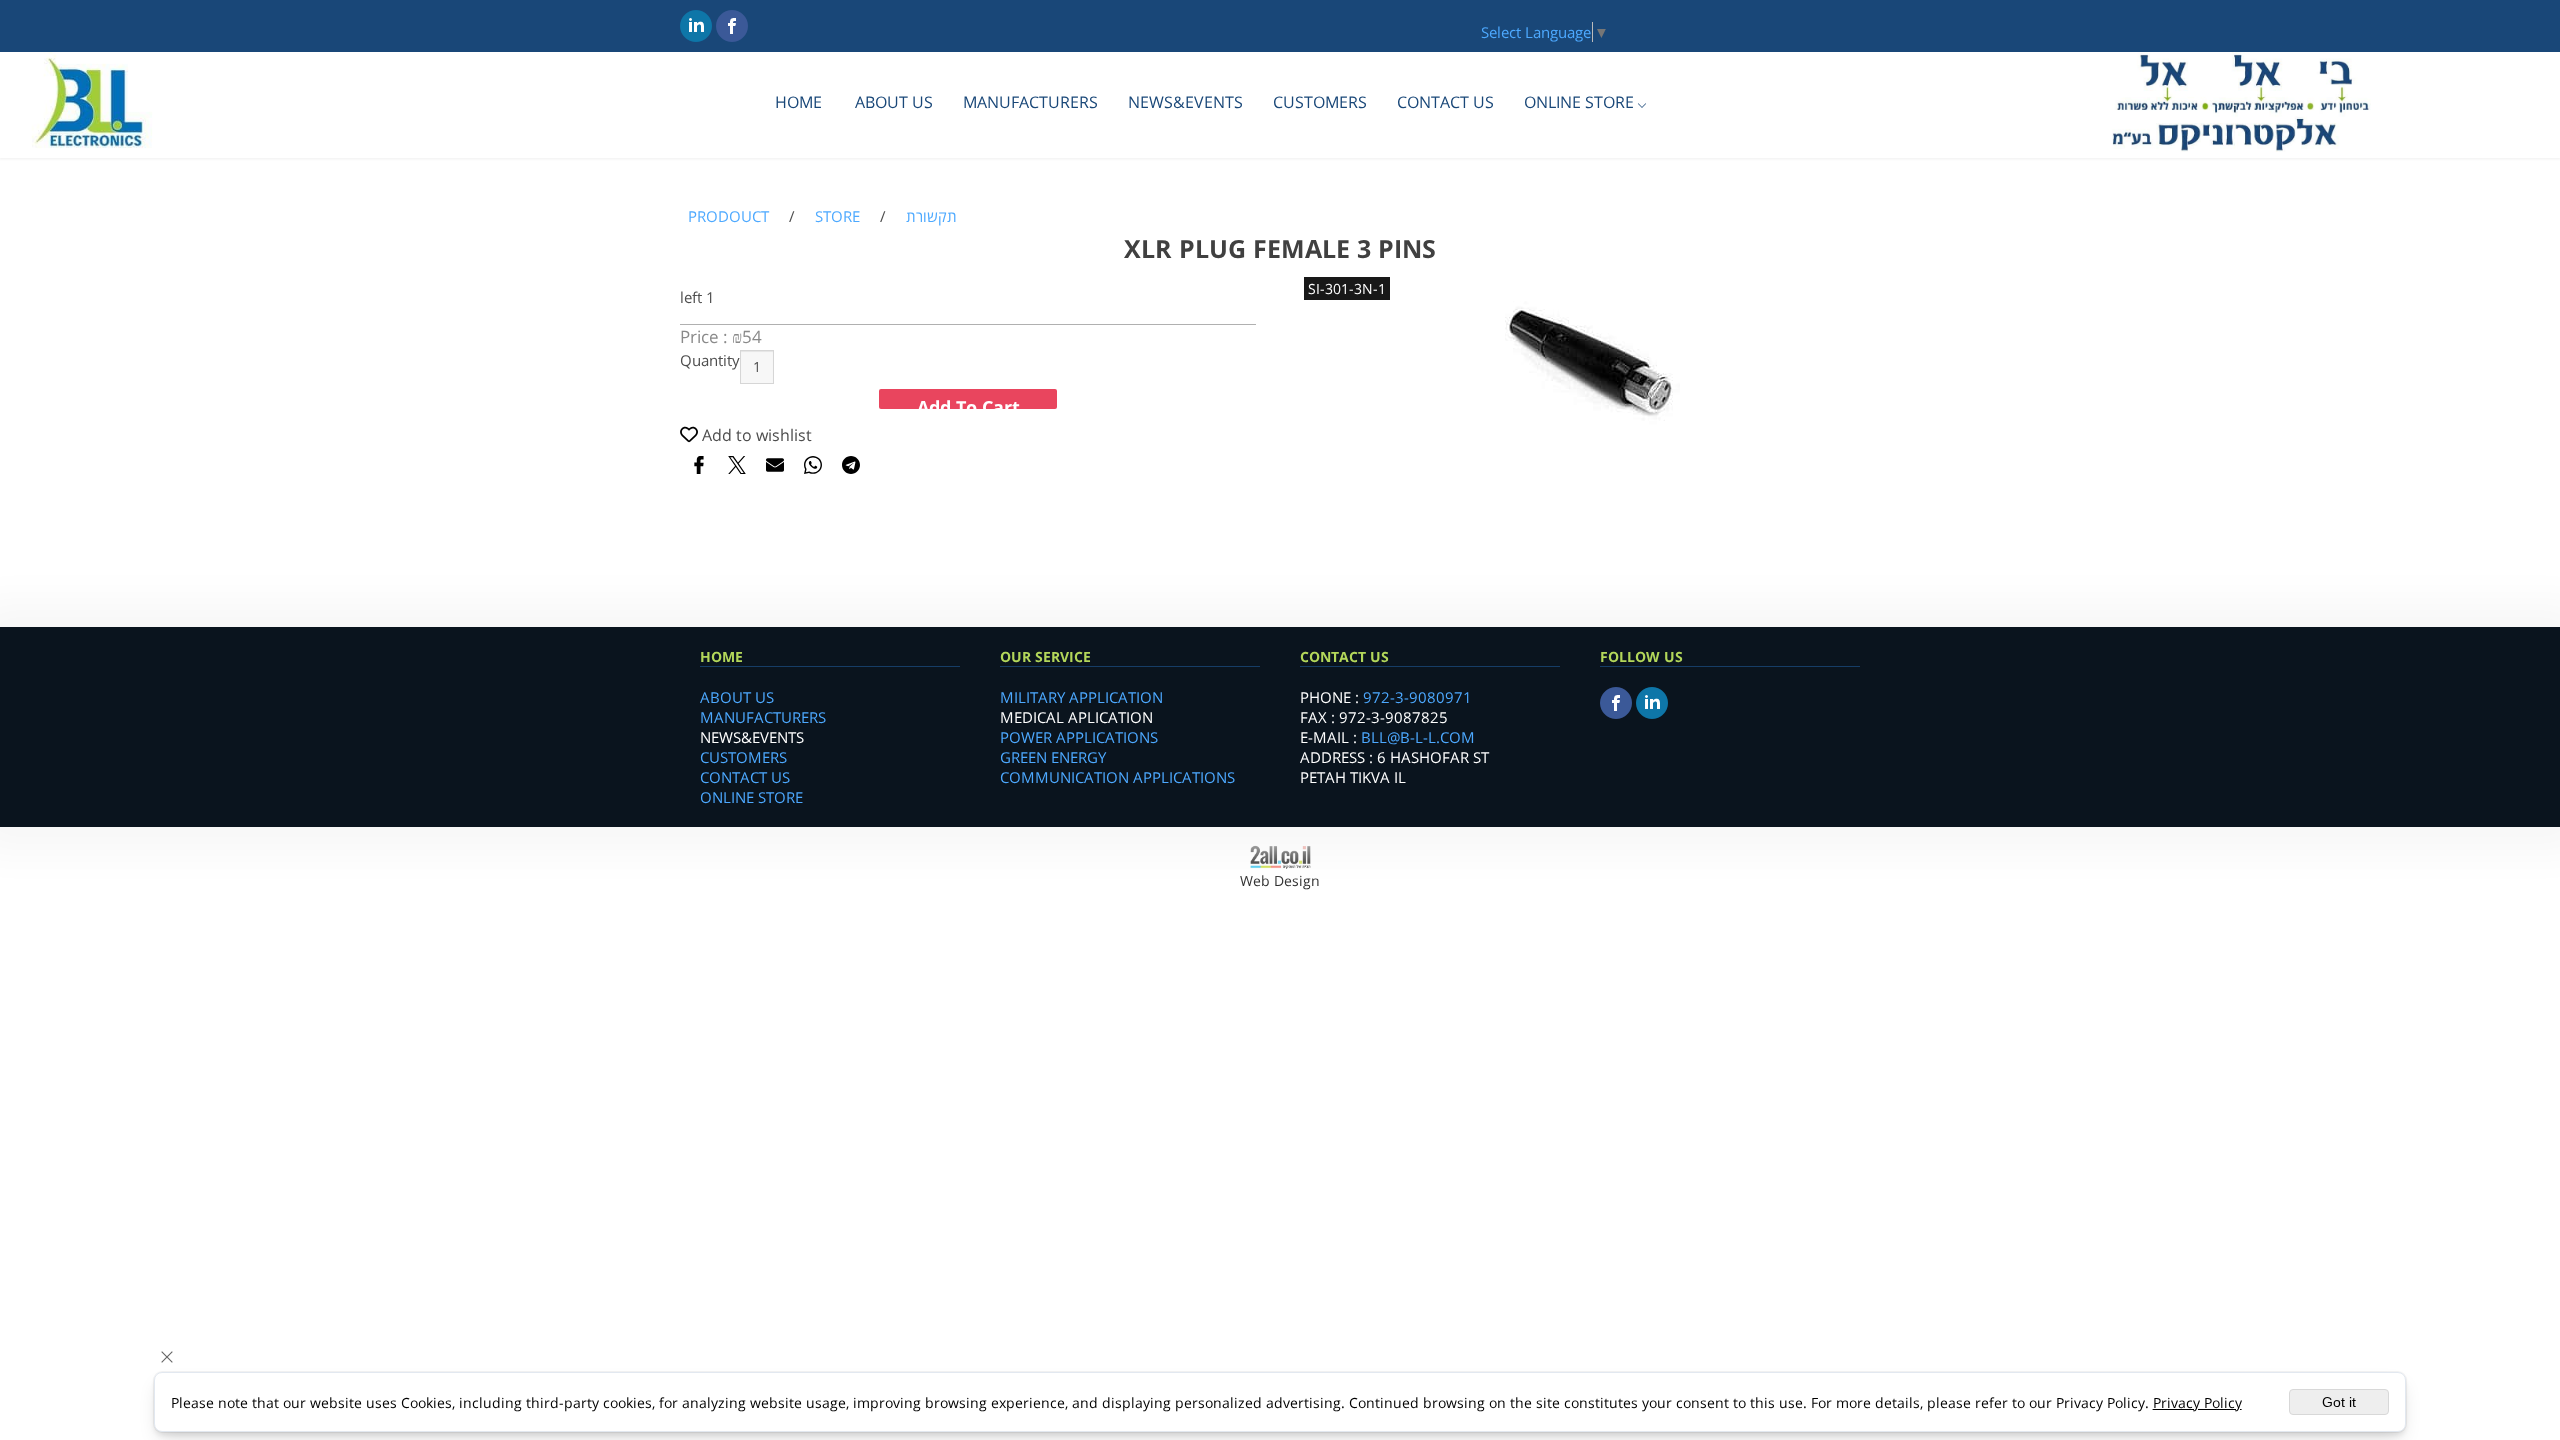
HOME (798, 102)
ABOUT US (894, 102)
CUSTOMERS (1320, 102)
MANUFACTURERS (1030, 102)
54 (752, 336)
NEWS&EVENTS (1185, 102)
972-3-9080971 (1417, 697)
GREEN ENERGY (1053, 757)
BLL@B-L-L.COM (1418, 737)
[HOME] (90, 148)
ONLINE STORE (1579, 102)
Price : (706, 336)
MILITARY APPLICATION (1081, 697)
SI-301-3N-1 (1347, 288)
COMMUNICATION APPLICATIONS (1117, 777)
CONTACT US (1445, 102)
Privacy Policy (2197, 1402)
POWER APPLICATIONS (1079, 737)
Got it (2339, 1402)
